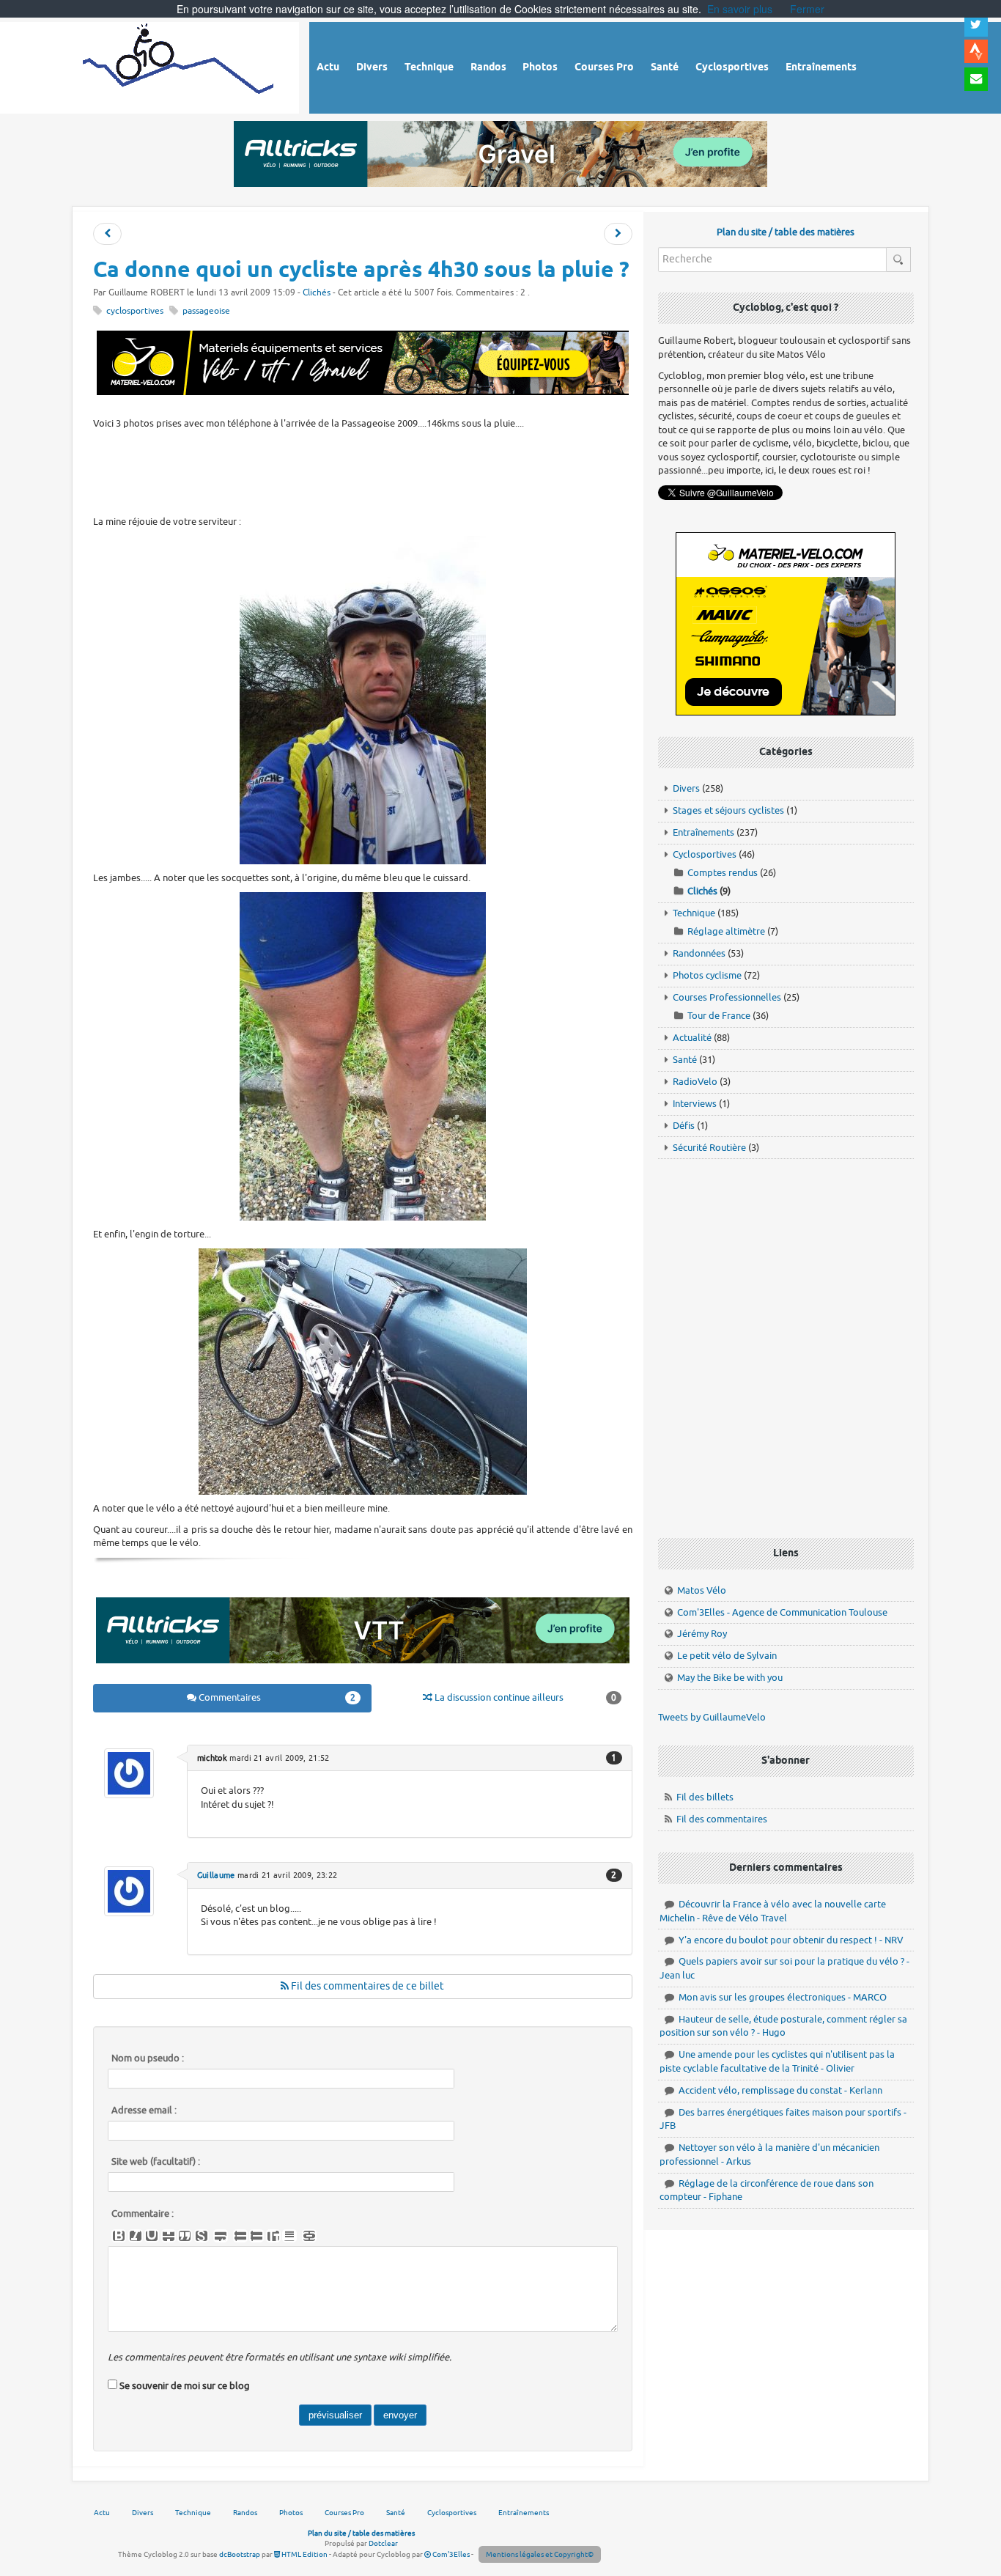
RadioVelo (695, 1082)
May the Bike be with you (730, 1678)
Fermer (807, 9)
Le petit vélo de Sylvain (727, 1656)
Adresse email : (144, 2111)
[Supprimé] (169, 2236)
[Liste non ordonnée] (240, 2236)
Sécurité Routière (709, 1148)
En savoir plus (740, 9)
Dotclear (383, 2543)
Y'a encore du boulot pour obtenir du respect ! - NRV (791, 1940)
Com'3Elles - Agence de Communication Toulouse (782, 1612)
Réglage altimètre (726, 931)
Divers (686, 788)
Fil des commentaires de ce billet (366, 1986)
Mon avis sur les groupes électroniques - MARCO (783, 1997)
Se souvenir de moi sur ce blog (185, 2386)
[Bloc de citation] (289, 2236)
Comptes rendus (723, 873)
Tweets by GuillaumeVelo (712, 1717)
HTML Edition (304, 2554)
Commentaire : (143, 2214)
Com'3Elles (450, 2554)
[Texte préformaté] (273, 2236)
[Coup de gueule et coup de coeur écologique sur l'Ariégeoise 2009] (618, 234)
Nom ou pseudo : (148, 2058)
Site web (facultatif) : (156, 2162)
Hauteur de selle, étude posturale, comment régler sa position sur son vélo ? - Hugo (783, 2026)
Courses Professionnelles (727, 997)
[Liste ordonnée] (256, 2236)
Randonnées (699, 953)
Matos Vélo (702, 1590)
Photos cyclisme (707, 975)
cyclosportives (135, 311)
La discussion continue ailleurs (524, 1697)
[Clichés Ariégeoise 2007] (107, 234)
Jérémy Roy (702, 1634)
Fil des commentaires (722, 1819)
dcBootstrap (240, 2554)
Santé (685, 1060)
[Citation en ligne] (185, 2236)
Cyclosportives (705, 854)
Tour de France (719, 1016)
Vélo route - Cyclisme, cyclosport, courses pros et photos (179, 66)
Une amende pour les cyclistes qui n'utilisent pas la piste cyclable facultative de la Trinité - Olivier (777, 2061)
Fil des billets (705, 1797)
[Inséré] (152, 2236)
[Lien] (309, 2236)
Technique (694, 913)
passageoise (206, 311)
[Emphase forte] (119, 2236)
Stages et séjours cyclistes (728, 810)
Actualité (692, 1038)
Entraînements (703, 832)
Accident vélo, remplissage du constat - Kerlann (780, 2090)
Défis (684, 1126)
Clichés (317, 293)
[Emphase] (136, 2236)
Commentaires (276, 1697)
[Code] (202, 2236)
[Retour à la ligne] (221, 2236)
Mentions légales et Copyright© (540, 2554)
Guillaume (216, 1875)
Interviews (695, 1104)
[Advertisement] (363, 471)
